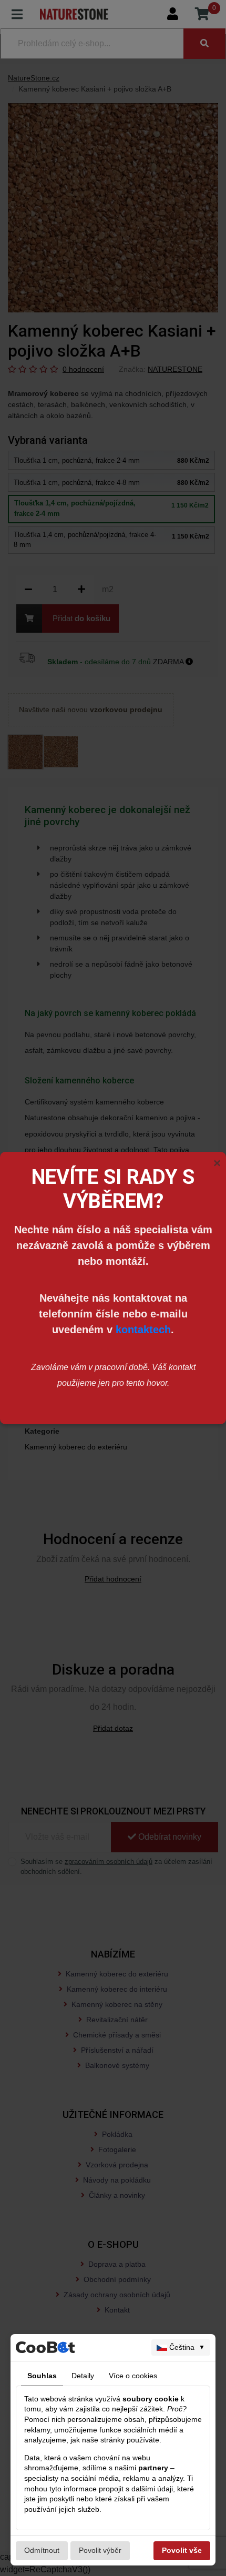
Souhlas (42, 2376)
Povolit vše (182, 2550)
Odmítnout (42, 2550)
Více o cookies (133, 2376)
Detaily (83, 2376)
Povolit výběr (100, 2550)
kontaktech (143, 1330)
